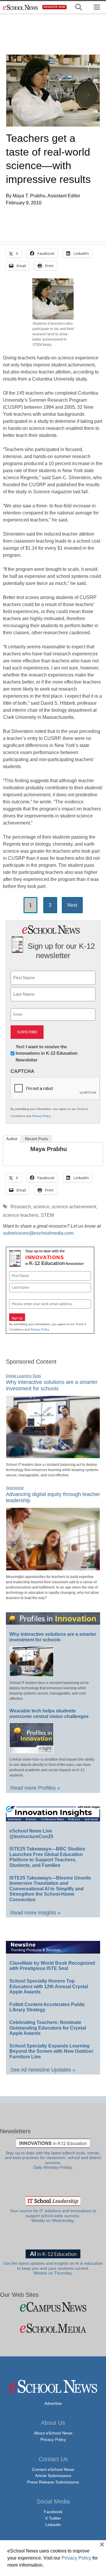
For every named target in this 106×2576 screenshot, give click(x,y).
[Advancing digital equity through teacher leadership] (53, 1568)
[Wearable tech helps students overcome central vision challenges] (32, 1751)
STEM (47, 1215)
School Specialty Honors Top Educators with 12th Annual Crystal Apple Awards (49, 1986)
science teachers (21, 1215)
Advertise (53, 2403)
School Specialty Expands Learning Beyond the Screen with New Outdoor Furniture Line (51, 2051)
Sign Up (17, 1318)
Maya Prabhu (49, 1149)
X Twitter (53, 2518)
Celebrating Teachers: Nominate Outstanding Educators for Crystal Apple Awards (48, 2028)
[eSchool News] (21, 7)
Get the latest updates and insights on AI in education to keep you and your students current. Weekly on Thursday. (53, 2268)
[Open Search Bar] (79, 7)
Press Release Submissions (53, 2482)
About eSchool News (53, 2433)
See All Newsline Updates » (43, 2070)
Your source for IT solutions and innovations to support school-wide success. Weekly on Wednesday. (53, 2216)
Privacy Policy (41, 1116)
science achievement (74, 1207)
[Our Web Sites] (53, 2307)
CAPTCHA (23, 1071)
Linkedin (53, 2525)
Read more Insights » (35, 1913)
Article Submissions (53, 2476)
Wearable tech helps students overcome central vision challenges (49, 1714)
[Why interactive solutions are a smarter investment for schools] (53, 1456)
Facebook (53, 2512)
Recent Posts (37, 1139)
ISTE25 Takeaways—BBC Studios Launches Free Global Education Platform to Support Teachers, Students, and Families (47, 1857)
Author (12, 1139)
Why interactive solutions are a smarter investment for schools (52, 1385)
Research (21, 1207)
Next (72, 905)
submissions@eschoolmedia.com (38, 1233)
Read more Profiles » (35, 1788)
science (41, 1207)
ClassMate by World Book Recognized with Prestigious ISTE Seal (52, 1966)
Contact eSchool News (53, 2469)
